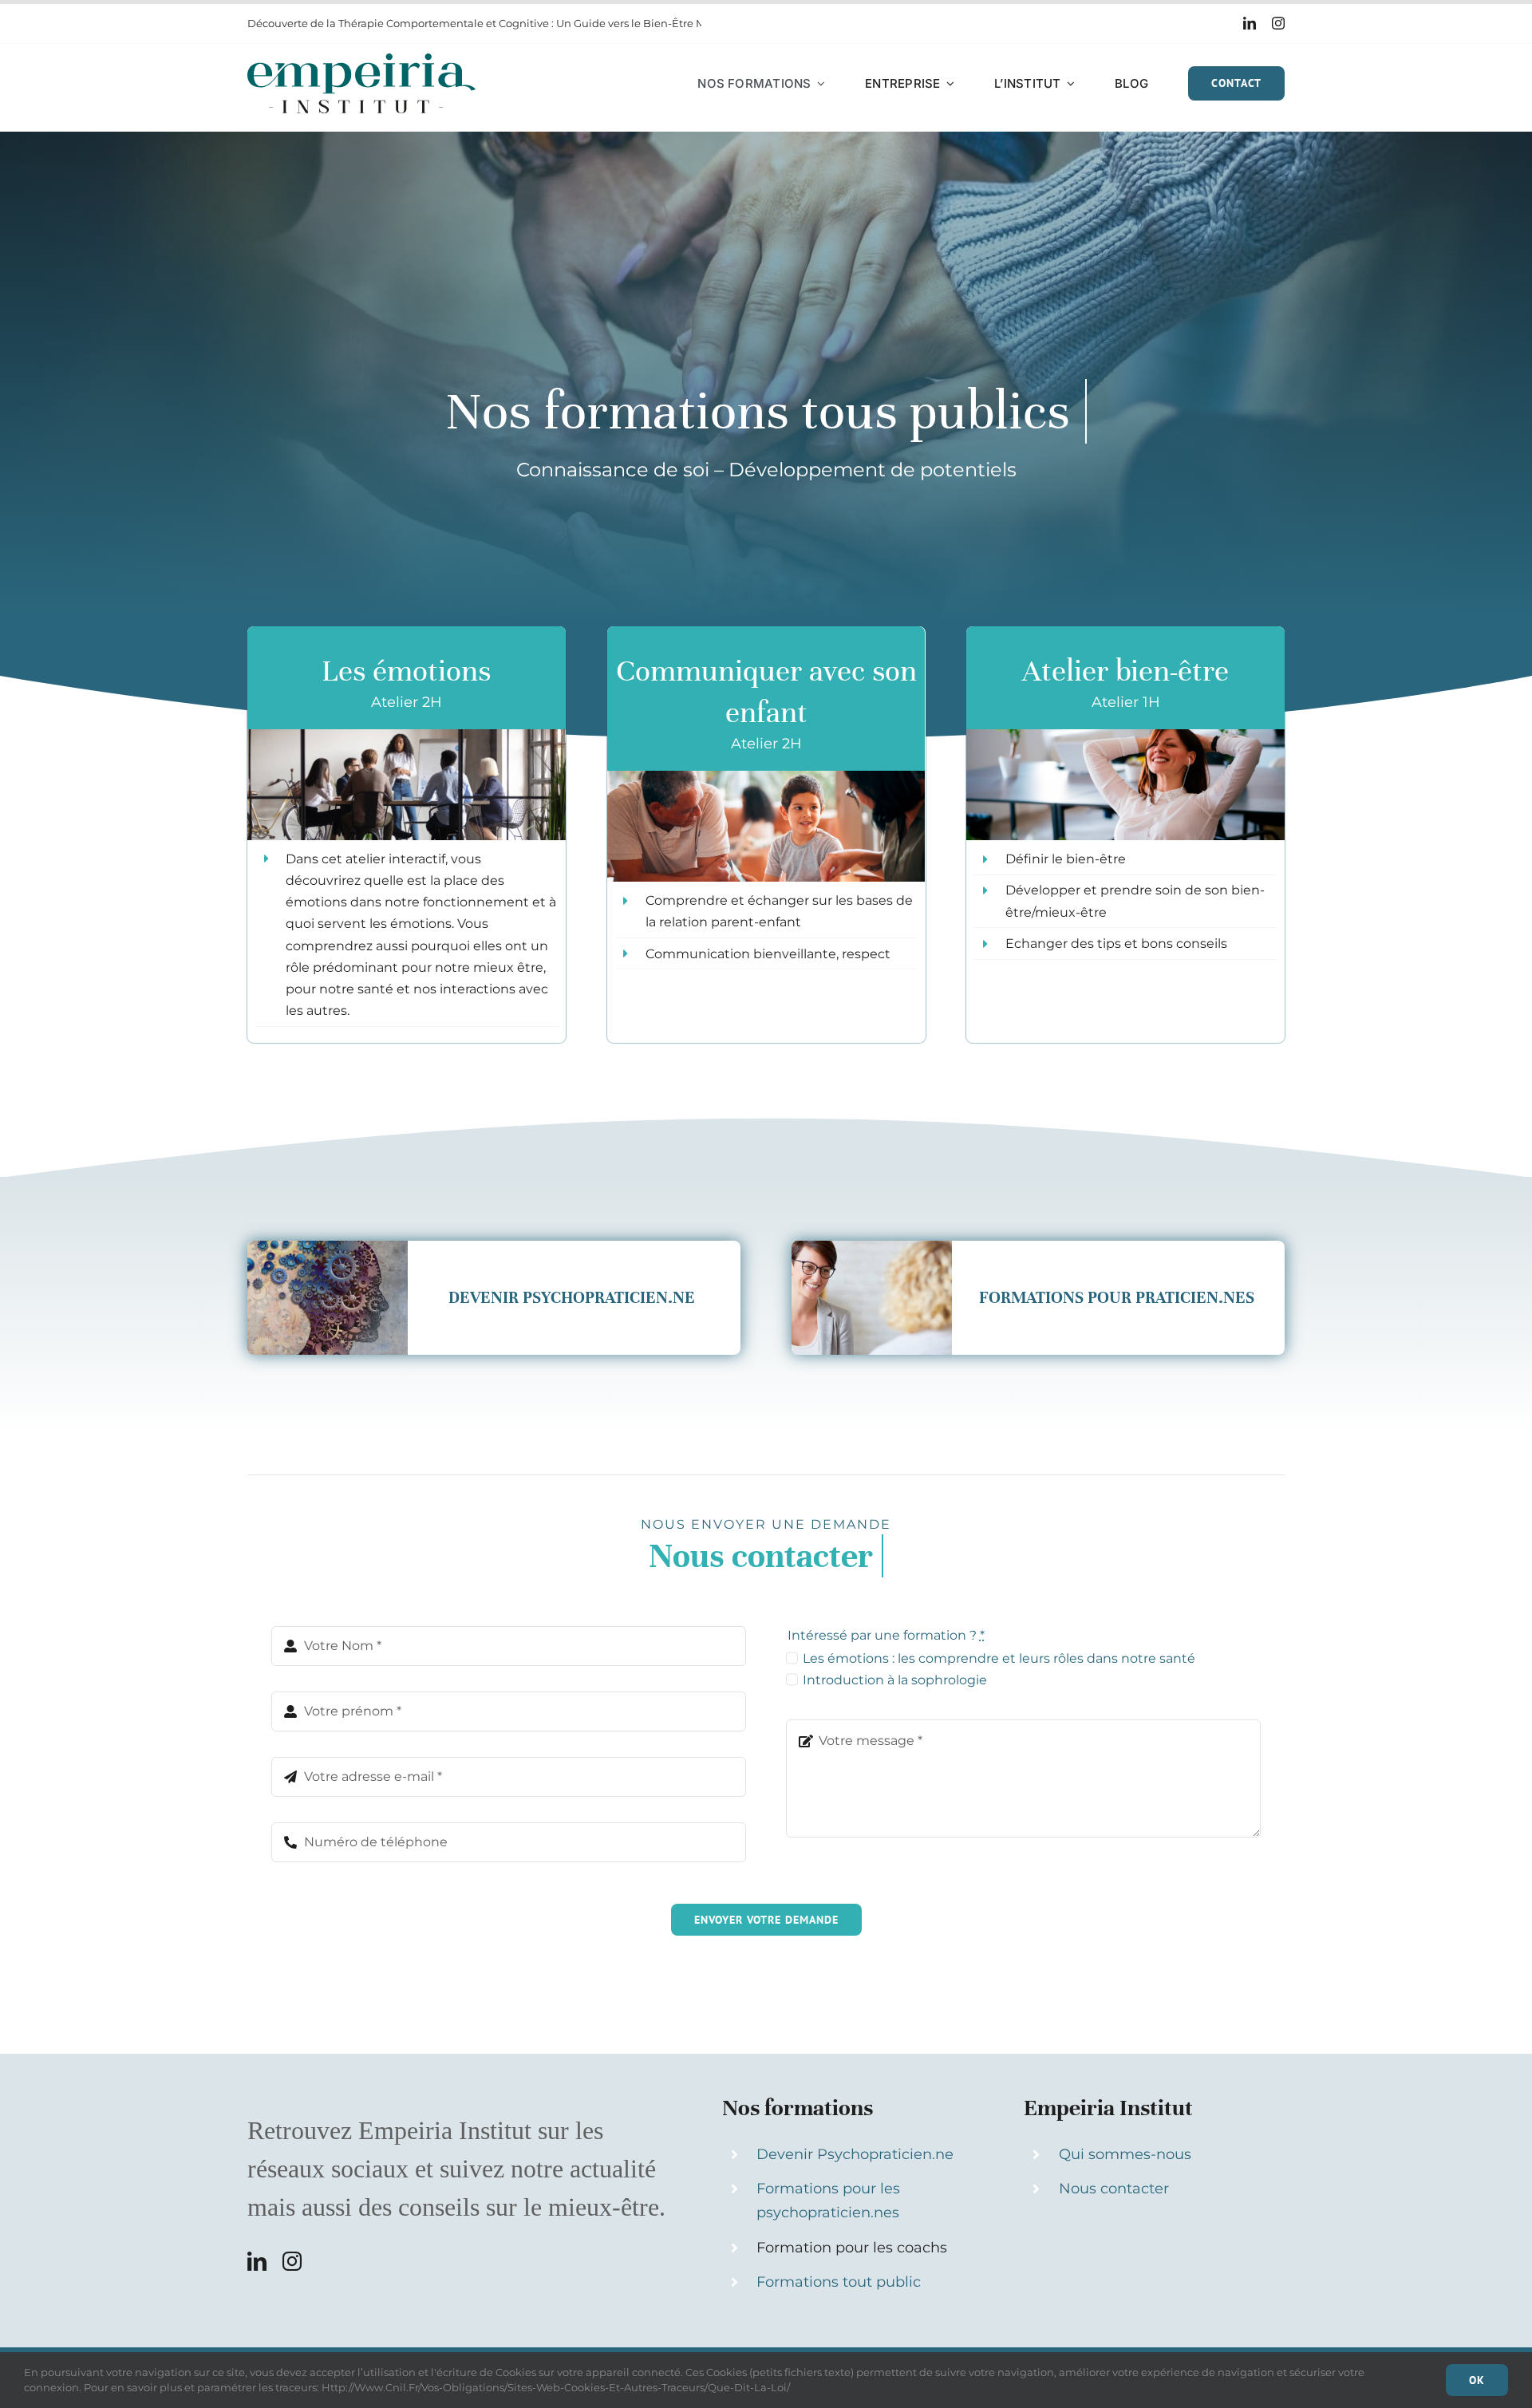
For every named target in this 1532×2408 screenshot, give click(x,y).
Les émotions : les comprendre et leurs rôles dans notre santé (999, 1658)
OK (1477, 2380)
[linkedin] (1250, 23)
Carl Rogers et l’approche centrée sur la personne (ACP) (390, 23)
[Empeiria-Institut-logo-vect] (361, 59)
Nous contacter (1114, 2189)
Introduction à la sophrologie (895, 1680)
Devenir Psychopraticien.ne (855, 2154)
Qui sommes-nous (1125, 2154)
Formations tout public (839, 2282)
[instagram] (1278, 23)
